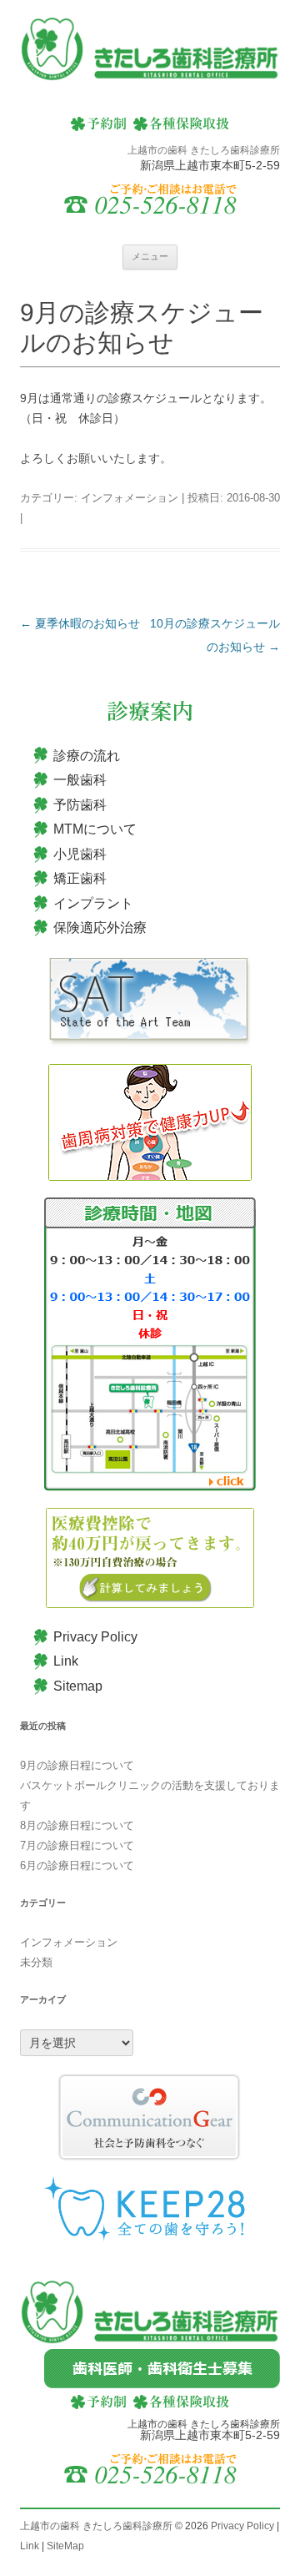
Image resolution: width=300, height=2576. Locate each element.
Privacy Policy (95, 1637)
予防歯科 (80, 805)
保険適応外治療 (100, 928)
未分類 (36, 1962)
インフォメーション (130, 498)
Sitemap (78, 1686)
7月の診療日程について (77, 1845)
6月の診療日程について (77, 1865)
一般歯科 (80, 780)
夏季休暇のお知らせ (80, 623)
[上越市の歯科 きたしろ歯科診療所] (150, 51)
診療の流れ (87, 756)
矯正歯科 (80, 878)
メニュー (150, 256)
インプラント (93, 903)
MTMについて (95, 829)
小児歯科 (80, 854)
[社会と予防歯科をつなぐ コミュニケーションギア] (150, 2117)
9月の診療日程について (77, 1765)
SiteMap (65, 2546)
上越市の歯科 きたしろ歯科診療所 (96, 2526)
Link (66, 1661)
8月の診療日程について (77, 1825)
